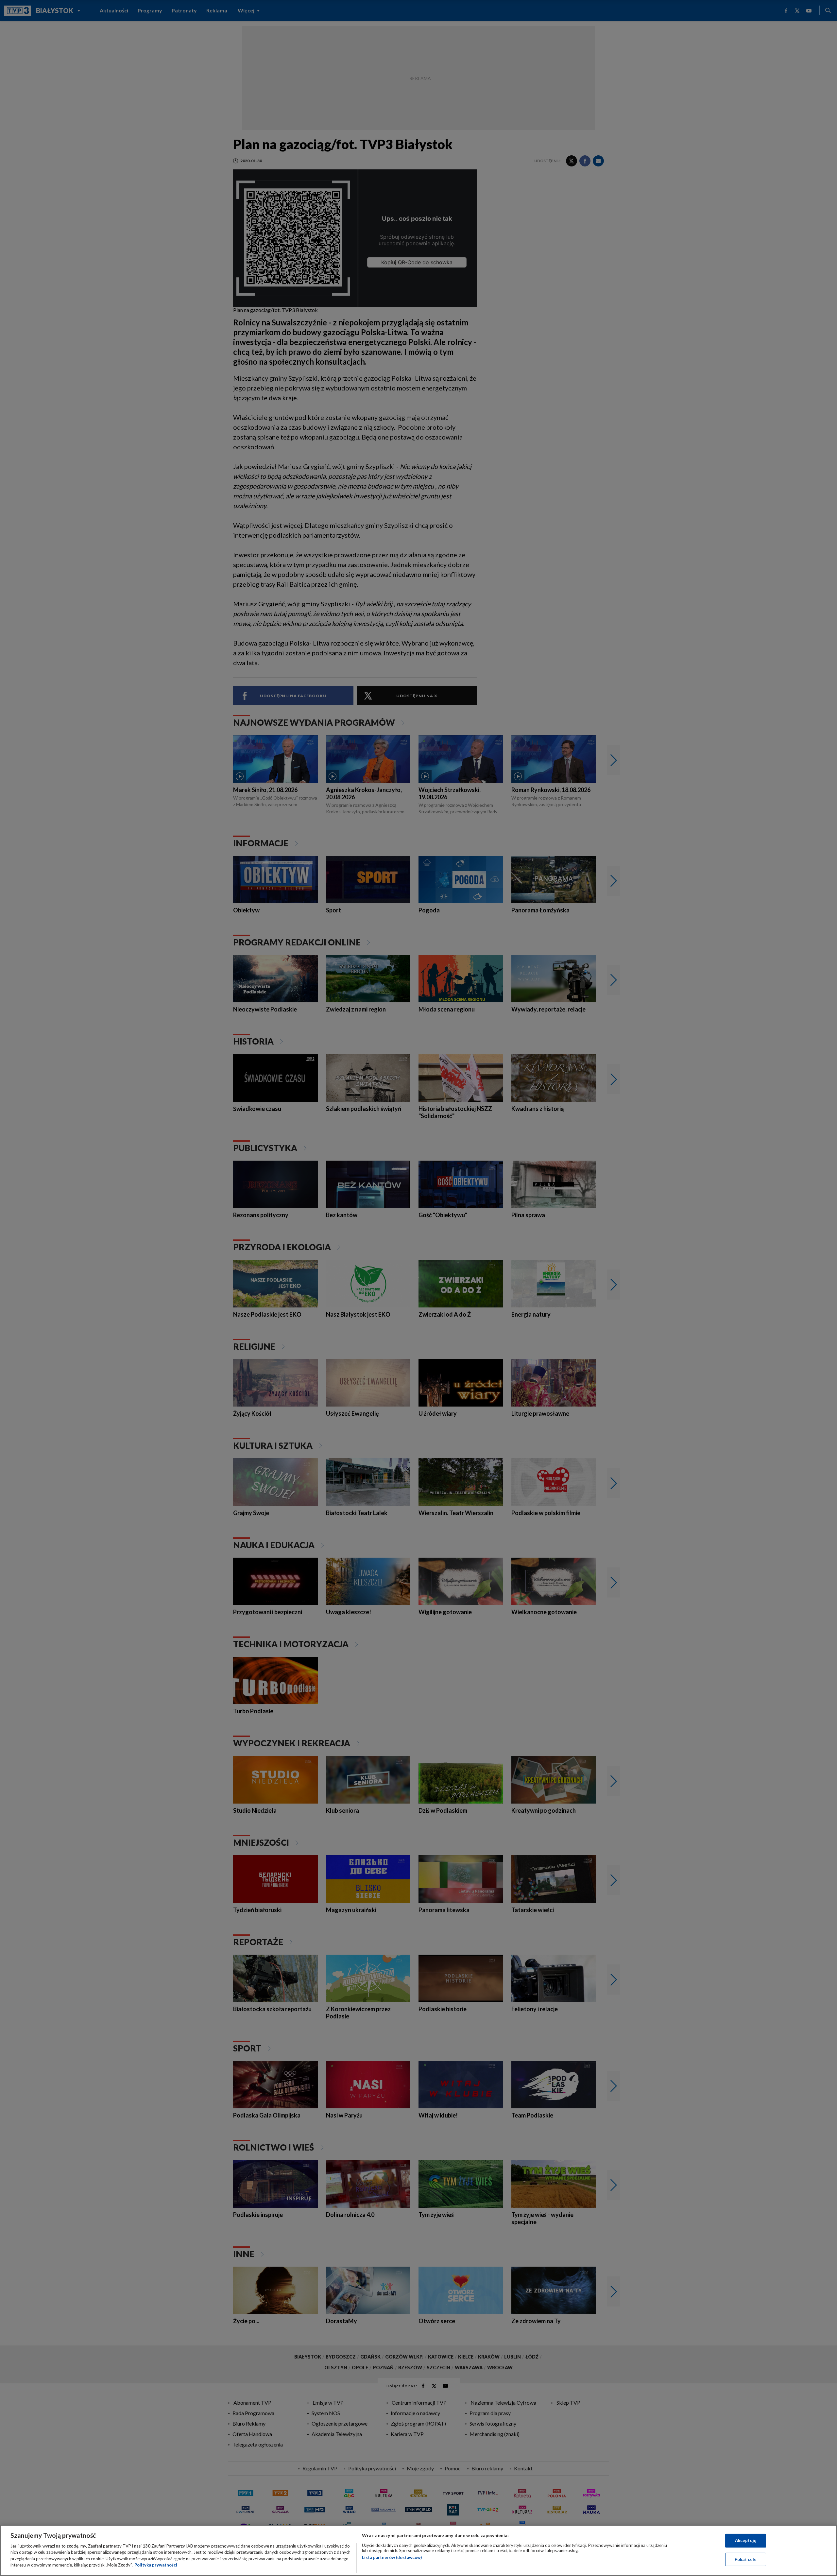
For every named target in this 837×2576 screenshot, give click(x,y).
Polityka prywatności (156, 2565)
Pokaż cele (746, 2559)
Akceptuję (746, 2540)
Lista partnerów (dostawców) (392, 2557)
